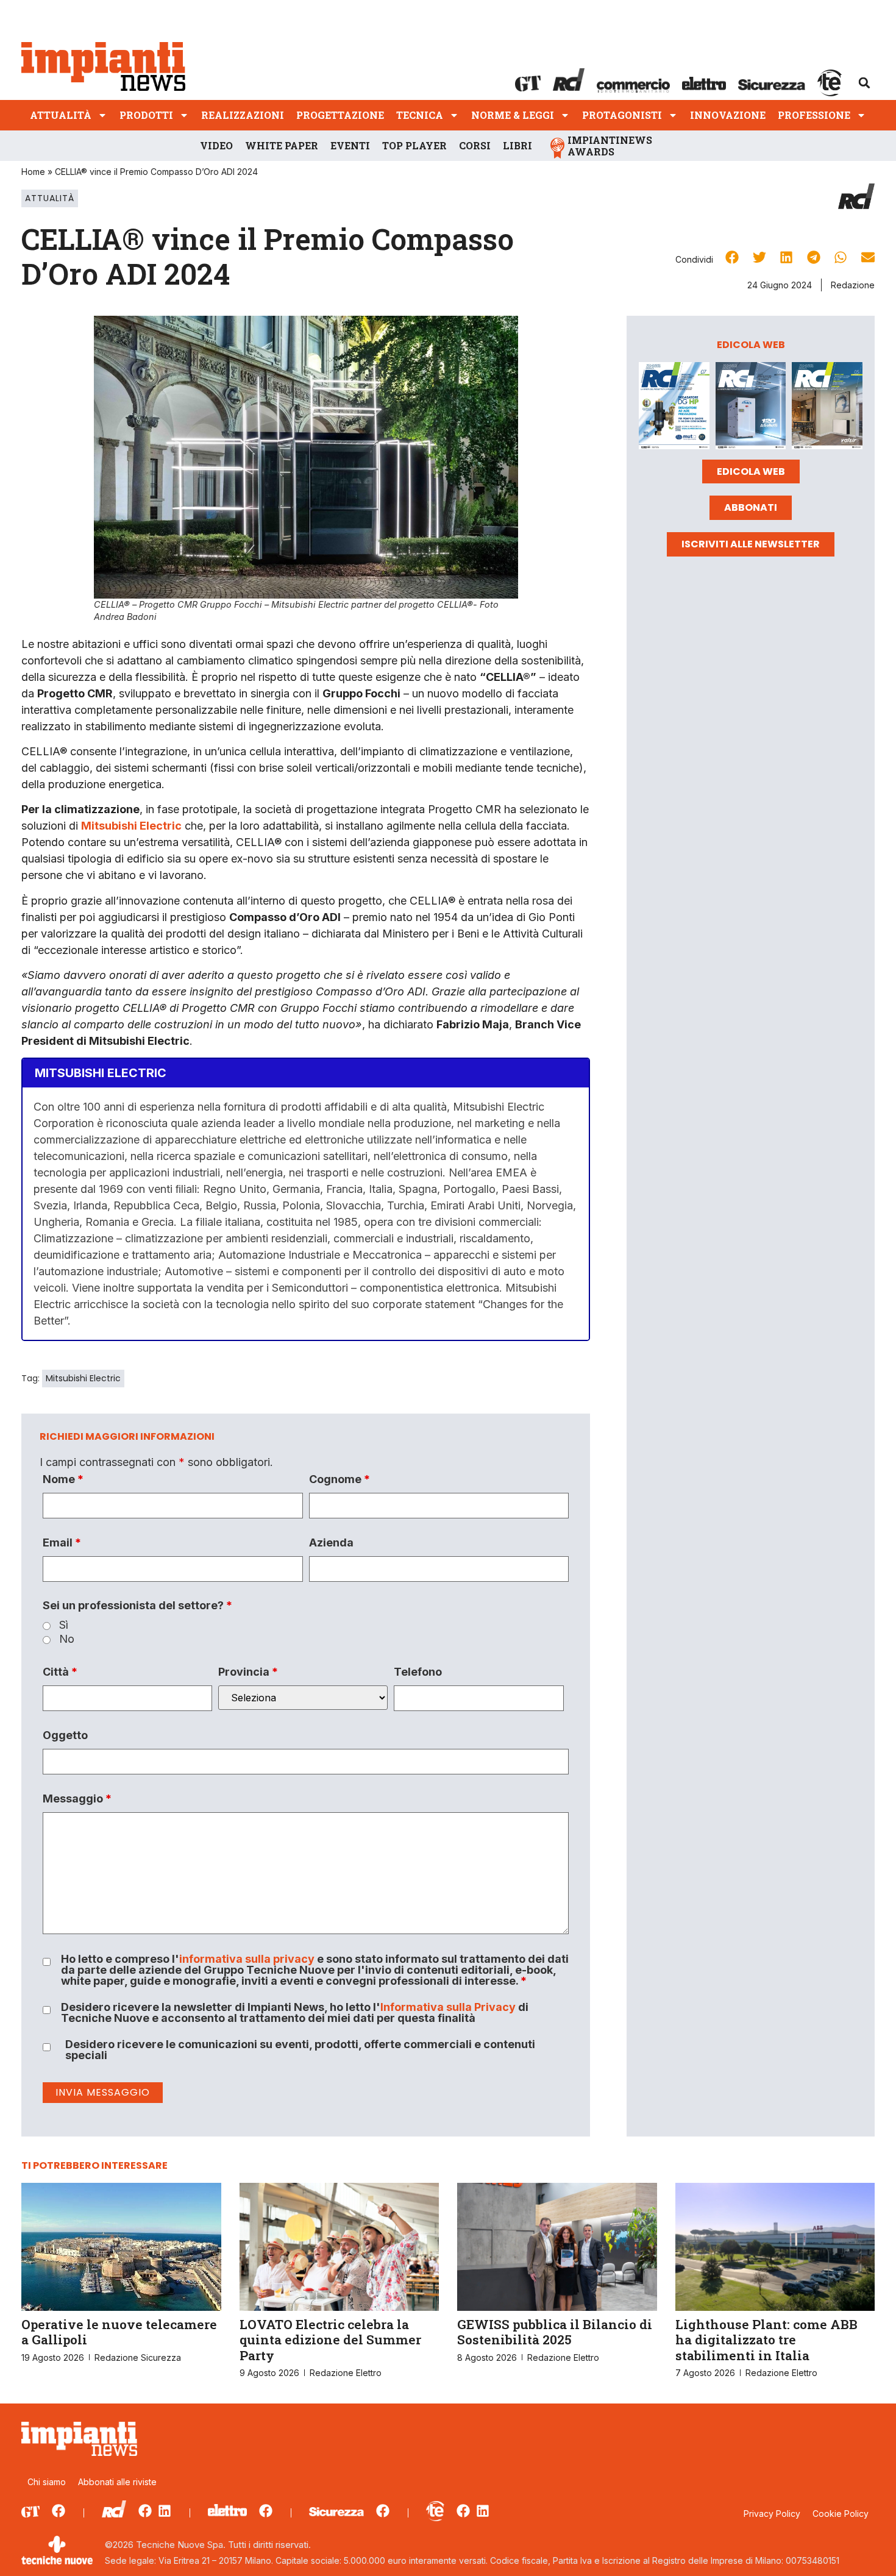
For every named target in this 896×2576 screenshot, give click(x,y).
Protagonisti (622, 115)
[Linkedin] (165, 2511)
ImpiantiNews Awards (610, 146)
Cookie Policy (841, 2514)
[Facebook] (59, 2511)
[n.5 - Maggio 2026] (827, 408)
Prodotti (146, 115)
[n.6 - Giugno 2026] (751, 408)
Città (60, 1672)
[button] (864, 83)
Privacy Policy (772, 2514)
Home (33, 172)
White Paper (282, 145)
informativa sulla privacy (247, 1959)
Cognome (340, 1479)
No (67, 1639)
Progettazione (340, 115)
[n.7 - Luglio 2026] (674, 408)
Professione (814, 115)
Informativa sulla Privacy (448, 2007)
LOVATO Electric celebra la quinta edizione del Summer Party (330, 2339)
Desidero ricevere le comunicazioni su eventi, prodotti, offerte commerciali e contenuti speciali (300, 2050)
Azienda (331, 1543)
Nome (63, 1479)
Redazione (853, 285)
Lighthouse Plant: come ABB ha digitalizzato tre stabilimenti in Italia (766, 2339)
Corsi (475, 145)
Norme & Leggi (513, 115)
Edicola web (751, 471)
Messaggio (77, 1799)
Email (62, 1543)
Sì (64, 1625)
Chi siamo (47, 2482)
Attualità (61, 115)
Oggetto (65, 1735)
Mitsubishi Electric (83, 1378)
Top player (414, 145)
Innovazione (728, 115)
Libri (517, 145)
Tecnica (420, 115)
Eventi (350, 145)
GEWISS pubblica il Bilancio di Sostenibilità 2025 (555, 2332)
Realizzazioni (243, 115)
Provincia (248, 1672)
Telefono (418, 1672)
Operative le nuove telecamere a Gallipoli (119, 2332)
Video (216, 145)
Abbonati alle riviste (117, 2482)
